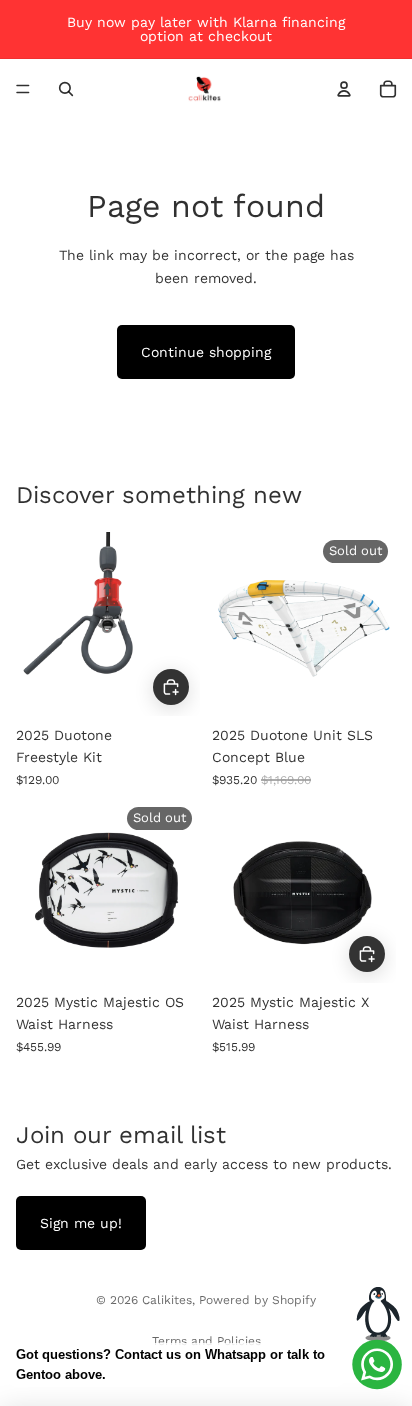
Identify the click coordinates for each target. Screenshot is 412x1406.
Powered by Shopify (257, 1300)
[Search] (66, 89)
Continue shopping (206, 352)
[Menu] (23, 89)
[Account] (344, 89)
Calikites (167, 1300)
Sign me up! (81, 1223)
